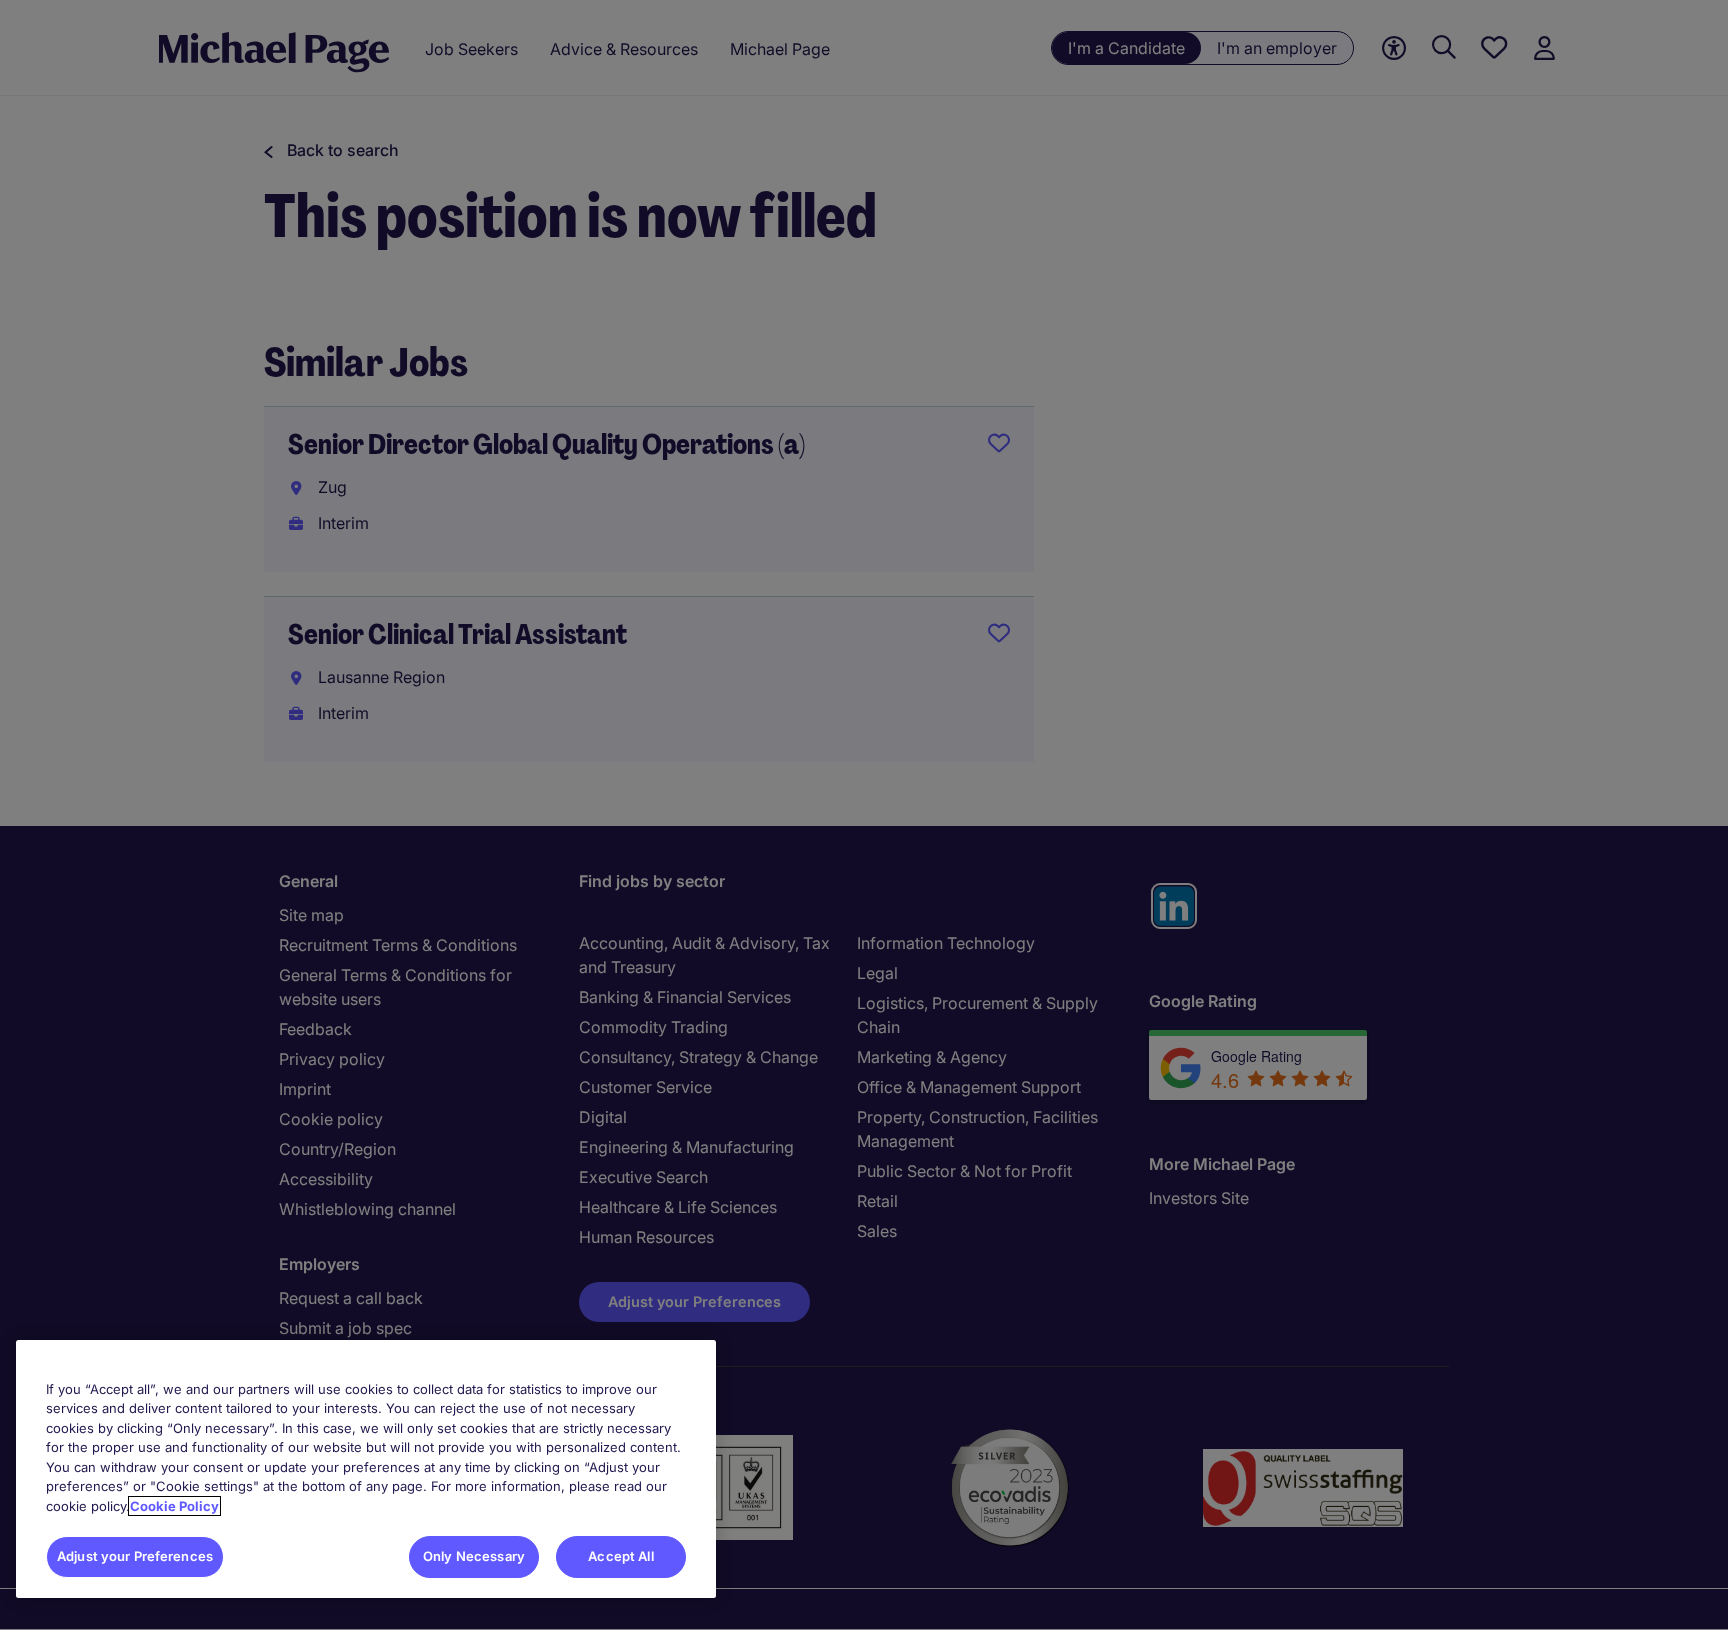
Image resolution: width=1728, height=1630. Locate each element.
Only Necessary (474, 1556)
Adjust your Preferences (135, 1556)
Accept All (620, 1556)
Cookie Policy (174, 1506)
